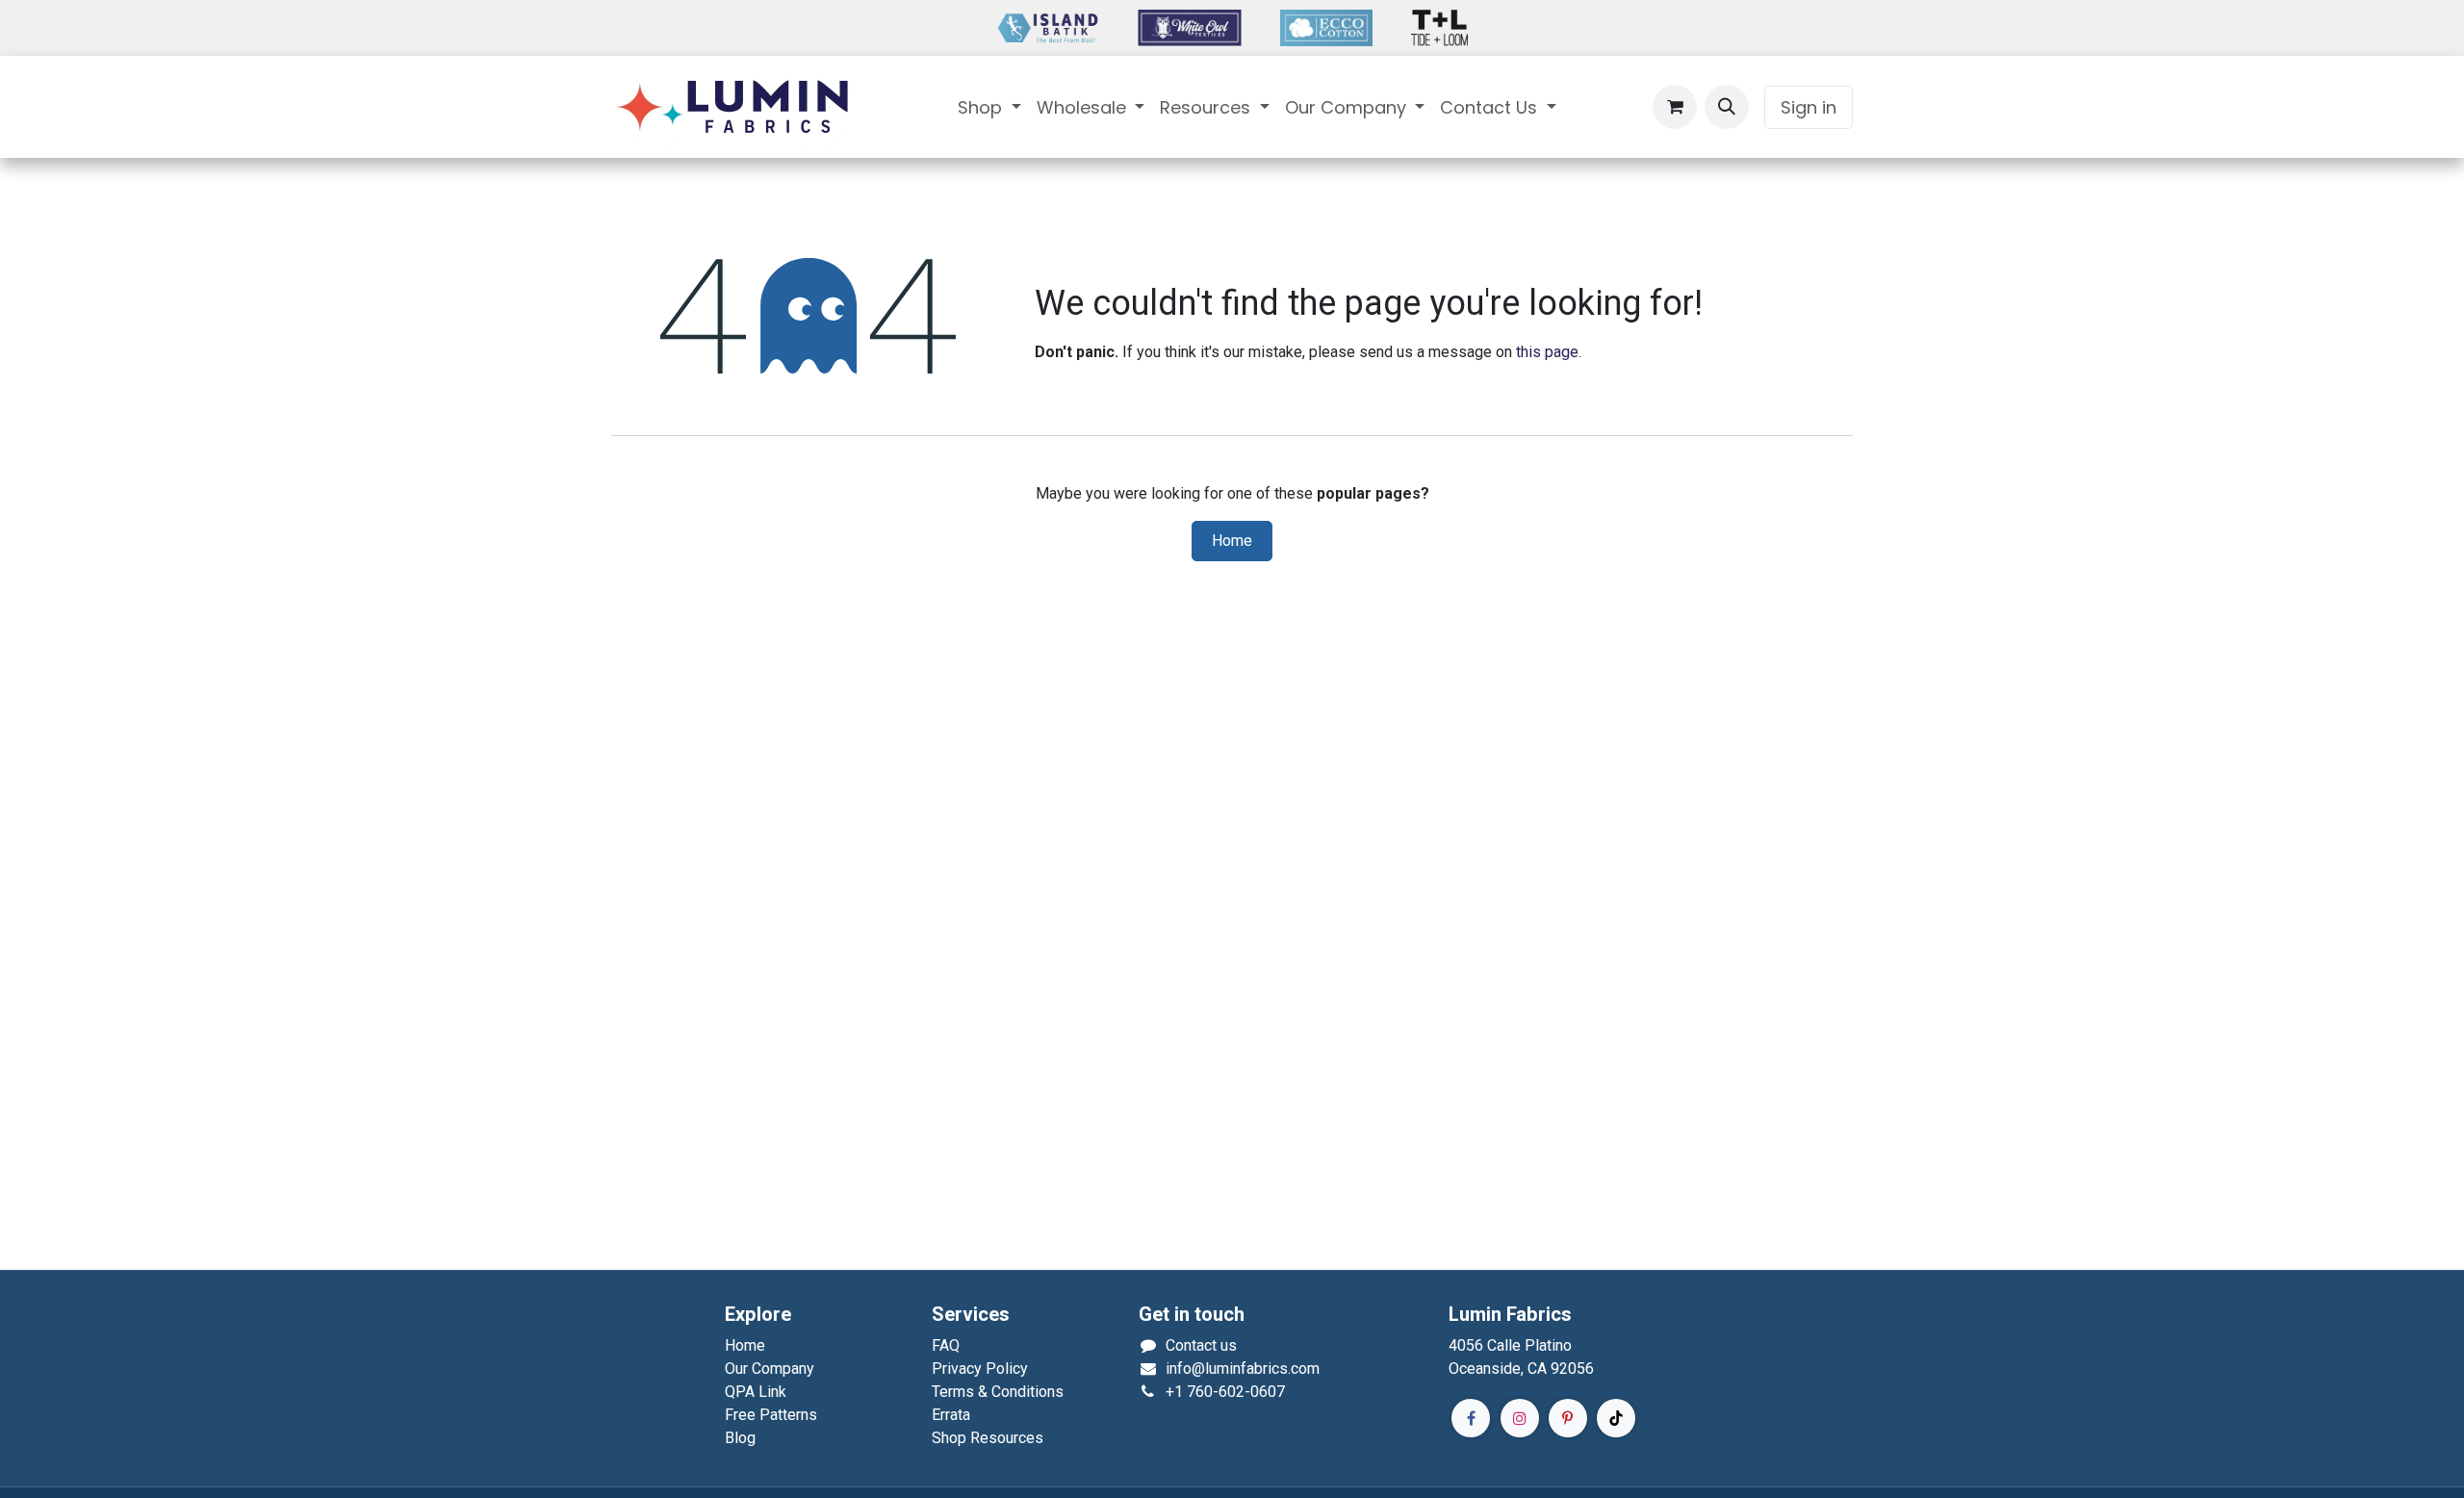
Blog (740, 1438)
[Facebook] (1471, 1418)
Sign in (1809, 107)
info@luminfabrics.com (1243, 1369)
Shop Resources (988, 1438)
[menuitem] (989, 107)
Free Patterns (771, 1415)
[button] (1727, 107)
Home (1232, 541)
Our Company (770, 1369)
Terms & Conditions (998, 1392)
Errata (951, 1415)
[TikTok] (1616, 1418)
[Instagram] (1520, 1418)
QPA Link (756, 1392)
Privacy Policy (980, 1369)
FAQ (946, 1345)
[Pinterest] (1568, 1418)
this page (1547, 352)
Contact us (1201, 1345)
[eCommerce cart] (1675, 107)
